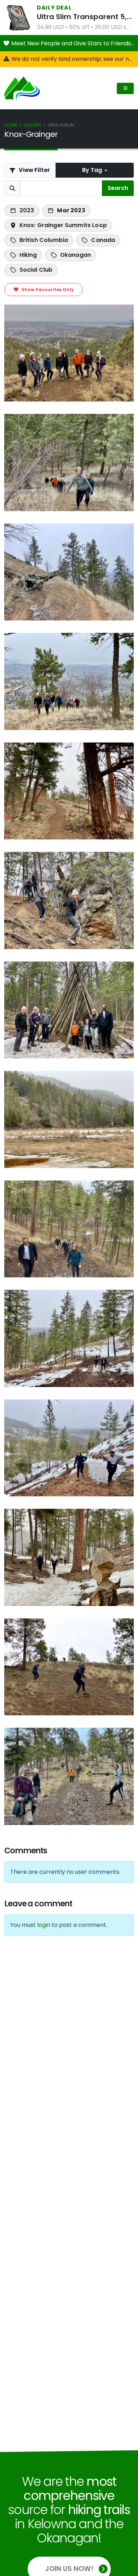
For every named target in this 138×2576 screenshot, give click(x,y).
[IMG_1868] (69, 1557)
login (44, 1925)
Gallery (33, 125)
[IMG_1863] (69, 1010)
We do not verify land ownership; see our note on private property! (73, 59)
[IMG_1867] (69, 1448)
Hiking (28, 255)
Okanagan (76, 255)
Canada (103, 240)
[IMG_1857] (69, 572)
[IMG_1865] (69, 1229)
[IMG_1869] (69, 353)
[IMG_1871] (69, 1667)
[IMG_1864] (69, 1119)
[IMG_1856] (69, 463)
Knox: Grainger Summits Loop (63, 225)
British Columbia (44, 240)
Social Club (36, 270)
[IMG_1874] (69, 1776)
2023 (27, 210)
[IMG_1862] (69, 900)
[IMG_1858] (69, 681)
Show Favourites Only (47, 290)
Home (11, 125)
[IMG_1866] (69, 1338)
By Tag (93, 170)
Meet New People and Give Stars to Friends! (73, 43)
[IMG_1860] (69, 791)
